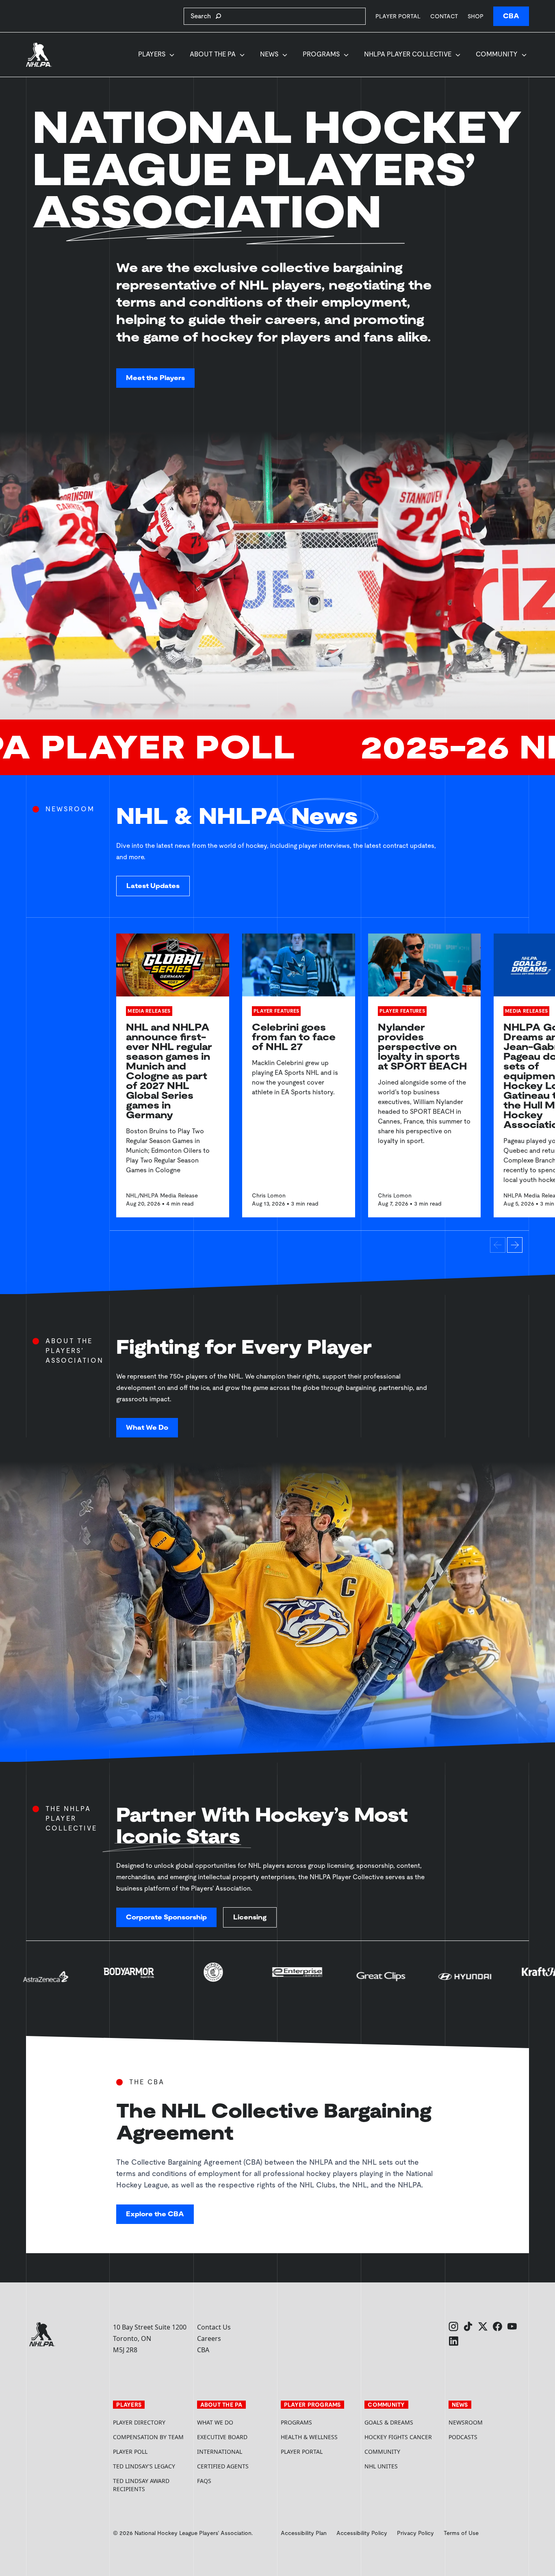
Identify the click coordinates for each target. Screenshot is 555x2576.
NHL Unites (403, 2466)
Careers (209, 2338)
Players (152, 54)
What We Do (147, 1427)
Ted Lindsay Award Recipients (141, 2485)
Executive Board (222, 2437)
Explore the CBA (155, 2214)
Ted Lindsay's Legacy (144, 2466)
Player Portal (398, 16)
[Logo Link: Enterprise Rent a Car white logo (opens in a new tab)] (116, 1980)
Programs (321, 54)
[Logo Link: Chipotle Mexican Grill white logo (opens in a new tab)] (32, 1980)
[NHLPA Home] (39, 55)
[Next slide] (515, 1245)
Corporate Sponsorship (166, 1917)
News (269, 54)
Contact (444, 16)
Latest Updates (153, 886)
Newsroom (466, 2422)
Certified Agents (223, 2466)
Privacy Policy (415, 2533)
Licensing (250, 1917)
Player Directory (139, 2422)
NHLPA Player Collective (408, 54)
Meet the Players (155, 378)
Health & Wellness (309, 2437)
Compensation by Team (148, 2437)
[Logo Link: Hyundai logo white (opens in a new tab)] (284, 1980)
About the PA (213, 54)
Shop (476, 16)
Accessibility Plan (304, 2533)
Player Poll (130, 2452)
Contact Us (214, 2327)
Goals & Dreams (389, 2422)
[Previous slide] (498, 1245)
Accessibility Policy (362, 2533)
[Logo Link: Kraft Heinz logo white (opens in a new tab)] (367, 1980)
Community (497, 54)
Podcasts (463, 2437)
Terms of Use (461, 2533)
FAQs (204, 2481)
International (220, 2452)
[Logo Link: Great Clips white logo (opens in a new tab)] (199, 1980)
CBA (511, 16)
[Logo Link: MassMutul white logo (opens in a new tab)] (451, 1980)
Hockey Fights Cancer (398, 2437)
